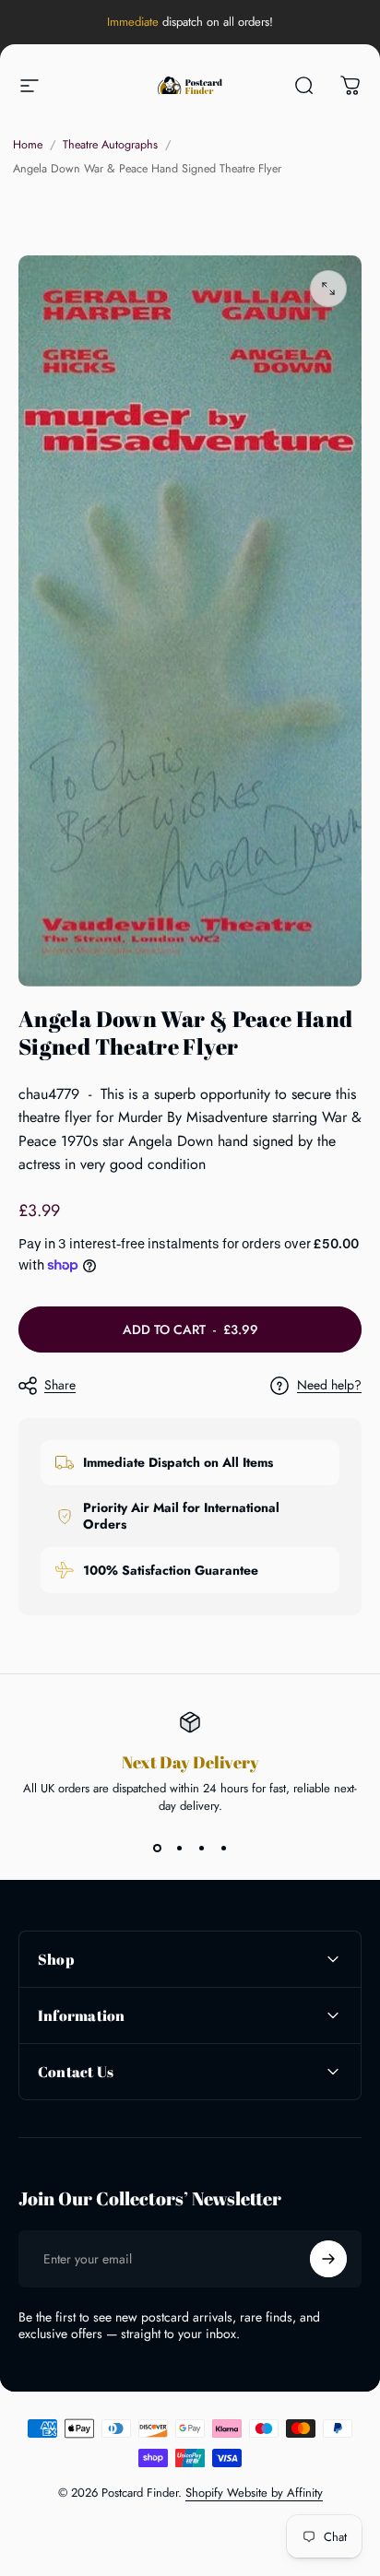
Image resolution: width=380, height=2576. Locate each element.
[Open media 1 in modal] (328, 289)
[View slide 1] (157, 1848)
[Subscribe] (328, 2259)
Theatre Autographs (110, 145)
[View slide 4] (223, 1848)
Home (28, 145)
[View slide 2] (179, 1848)
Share (60, 1385)
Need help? (329, 1386)
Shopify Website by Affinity (254, 2493)
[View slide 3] (201, 1848)
